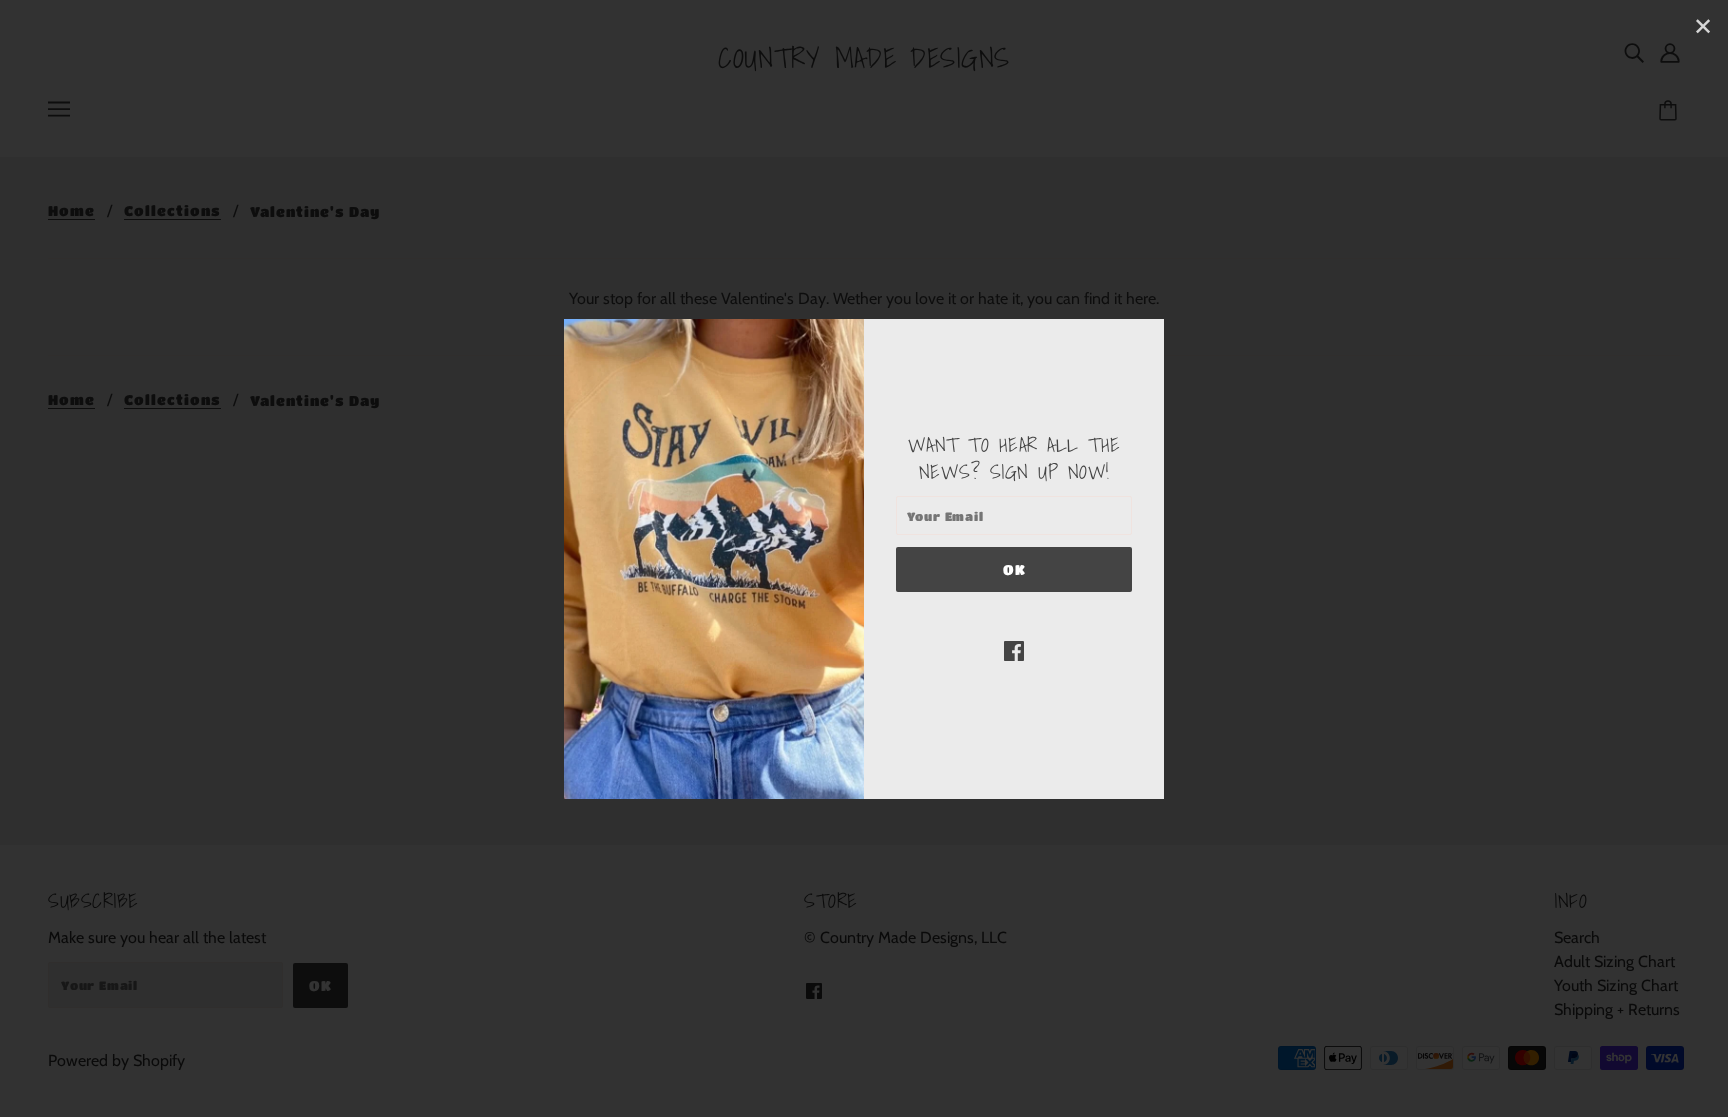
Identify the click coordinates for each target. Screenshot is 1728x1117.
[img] (1014, 650)
